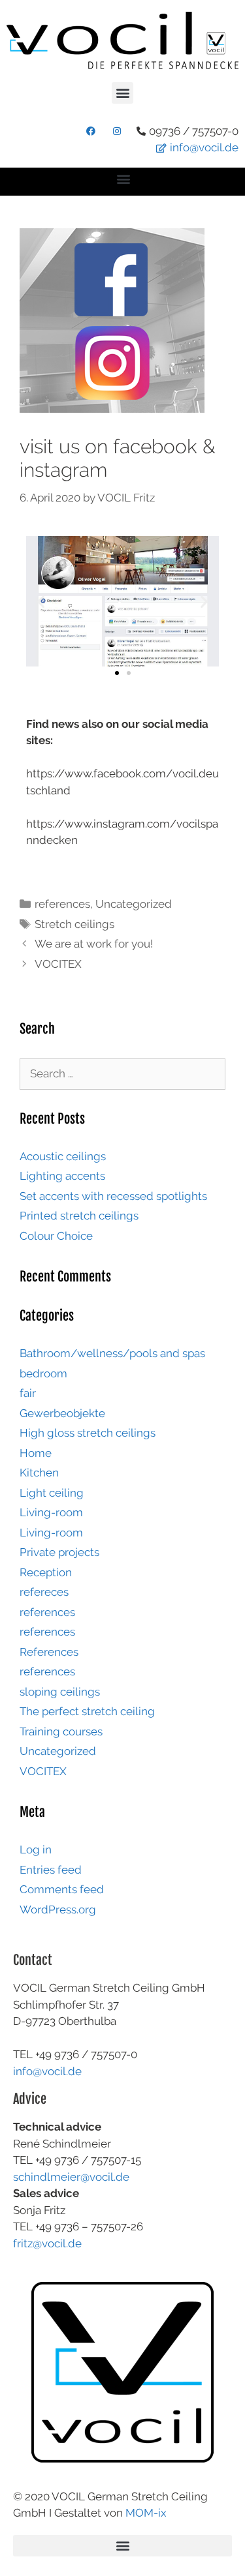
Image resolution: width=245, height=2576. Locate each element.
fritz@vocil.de (47, 2243)
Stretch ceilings (74, 924)
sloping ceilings (60, 1692)
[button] (122, 93)
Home (36, 1453)
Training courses (61, 1731)
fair (28, 1393)
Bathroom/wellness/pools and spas (112, 1353)
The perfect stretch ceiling (87, 1711)
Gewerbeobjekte (62, 1413)
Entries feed (51, 1870)
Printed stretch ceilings (79, 1216)
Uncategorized (134, 904)
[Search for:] (122, 1073)
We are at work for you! (94, 944)
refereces (44, 1592)
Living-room (51, 1512)
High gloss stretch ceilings (88, 1433)
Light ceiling (52, 1493)
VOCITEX (58, 964)
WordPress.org (58, 1910)
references (62, 904)
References (49, 1652)
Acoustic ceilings (63, 1156)
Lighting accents (62, 1176)
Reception (46, 1572)
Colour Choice (56, 1236)
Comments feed (62, 1889)
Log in (36, 1850)
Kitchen (39, 1473)
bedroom (43, 1373)
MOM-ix (146, 2513)
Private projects (59, 1552)
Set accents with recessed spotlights (113, 1196)
